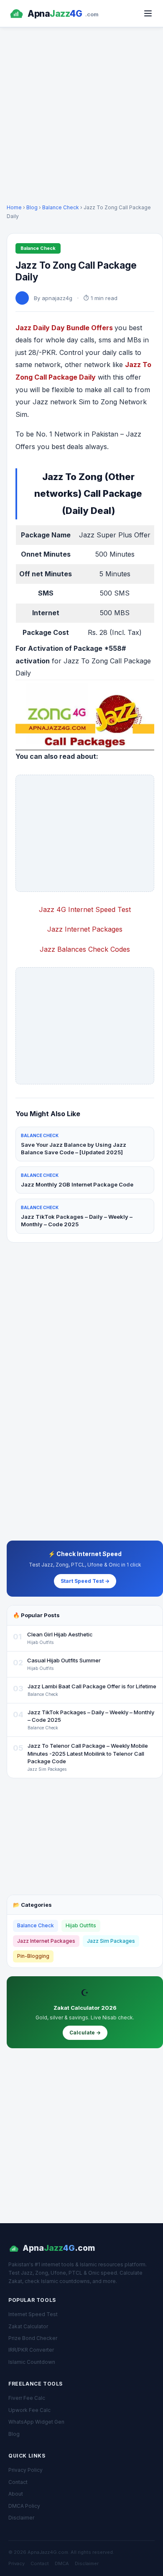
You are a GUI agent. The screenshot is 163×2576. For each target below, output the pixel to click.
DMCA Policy (24, 2506)
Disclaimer (21, 2518)
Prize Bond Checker (33, 2338)
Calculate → (85, 2033)
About (16, 2494)
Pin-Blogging (33, 1956)
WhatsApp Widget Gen (36, 2422)
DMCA (62, 2563)
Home (14, 207)
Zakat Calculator (28, 2326)
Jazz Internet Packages (46, 1941)
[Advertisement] (81, 114)
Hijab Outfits (81, 1925)
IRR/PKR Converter (31, 2350)
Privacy (17, 2563)
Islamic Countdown (32, 2362)
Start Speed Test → (85, 1581)
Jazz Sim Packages (111, 1941)
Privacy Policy (25, 2470)
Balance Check (61, 207)
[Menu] (148, 13)
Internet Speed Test (33, 2314)
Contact (18, 2482)
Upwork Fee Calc (29, 2410)
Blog (32, 207)
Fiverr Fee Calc (27, 2398)
